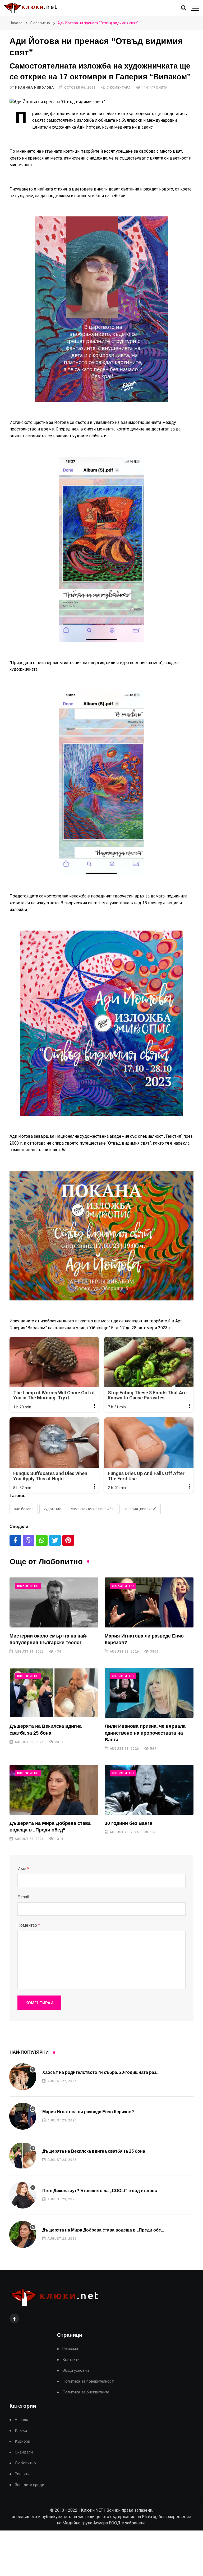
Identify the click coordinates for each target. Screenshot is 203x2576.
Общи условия (76, 2371)
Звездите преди (29, 2485)
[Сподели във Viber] (29, 1540)
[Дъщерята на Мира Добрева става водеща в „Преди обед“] (54, 1790)
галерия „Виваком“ (140, 1509)
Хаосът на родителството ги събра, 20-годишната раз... (101, 2072)
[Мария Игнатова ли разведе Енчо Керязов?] (149, 1602)
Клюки (21, 2431)
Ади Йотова (24, 1509)
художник (52, 1509)
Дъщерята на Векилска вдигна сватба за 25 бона (94, 2151)
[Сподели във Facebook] (15, 1540)
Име (23, 1869)
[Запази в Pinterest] (68, 1540)
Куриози (22, 2441)
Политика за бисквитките (86, 2392)
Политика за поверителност (88, 2381)
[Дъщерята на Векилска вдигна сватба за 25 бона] (54, 1693)
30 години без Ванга (128, 1823)
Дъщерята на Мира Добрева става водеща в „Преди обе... (103, 2230)
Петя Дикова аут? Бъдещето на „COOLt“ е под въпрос (100, 2191)
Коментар (29, 1925)
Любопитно (40, 23)
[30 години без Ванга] (149, 1790)
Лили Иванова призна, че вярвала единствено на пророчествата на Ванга (145, 1733)
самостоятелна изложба (92, 1509)
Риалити (22, 2474)
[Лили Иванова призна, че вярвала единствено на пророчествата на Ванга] (149, 1693)
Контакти (71, 2360)
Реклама (70, 2349)
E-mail (23, 1897)
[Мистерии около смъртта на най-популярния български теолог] (54, 1602)
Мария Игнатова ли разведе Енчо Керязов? (88, 2112)
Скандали (24, 2452)
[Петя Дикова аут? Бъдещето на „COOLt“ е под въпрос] (23, 2195)
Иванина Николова (34, 88)
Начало (16, 23)
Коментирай (39, 2003)
